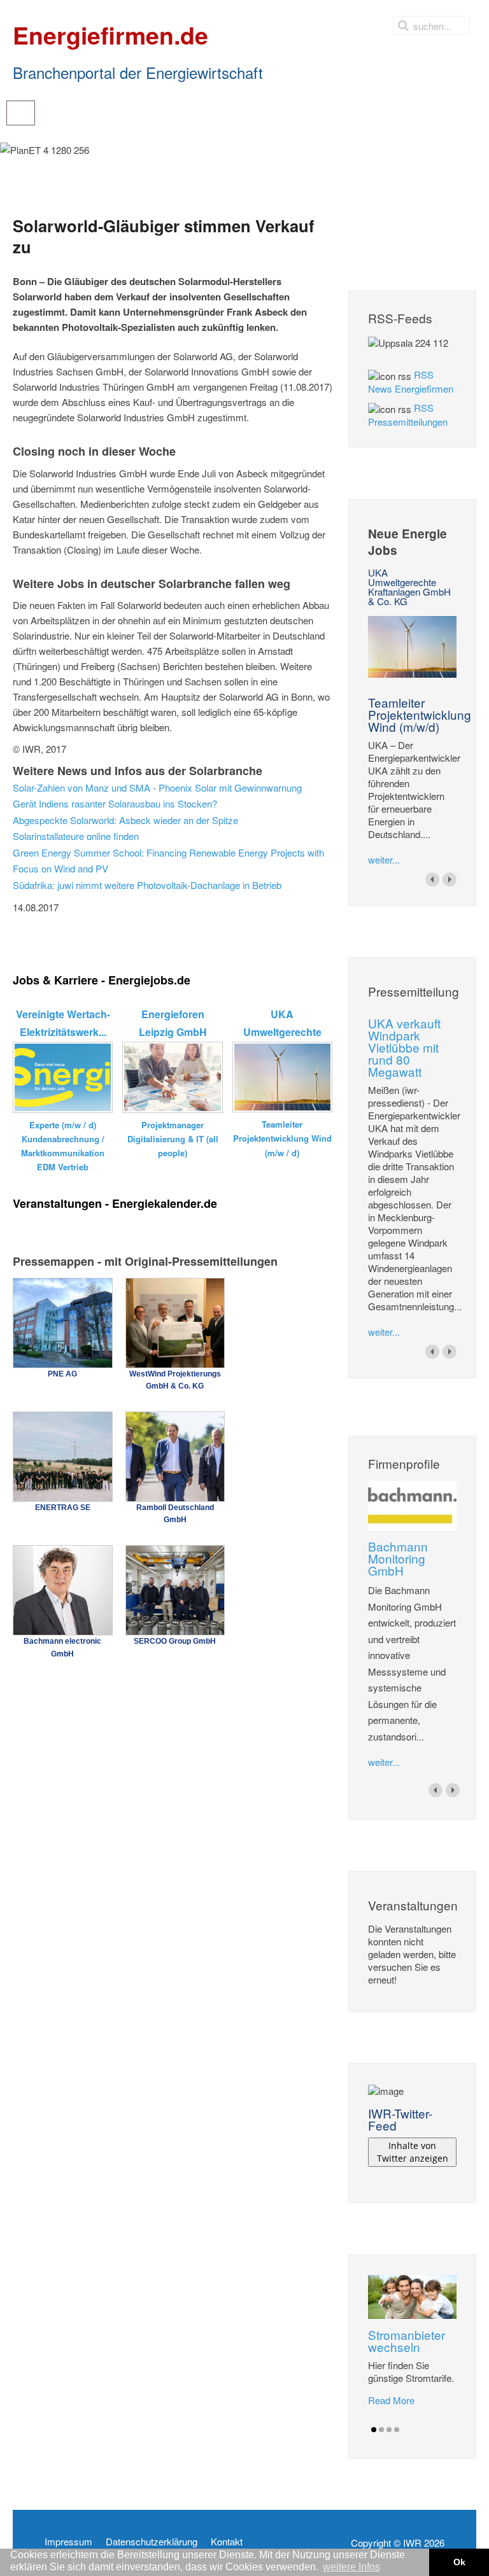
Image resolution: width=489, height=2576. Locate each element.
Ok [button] (459, 2562)
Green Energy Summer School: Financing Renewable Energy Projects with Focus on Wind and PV (168, 861)
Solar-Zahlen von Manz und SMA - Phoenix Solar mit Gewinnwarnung (157, 787)
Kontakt (227, 2542)
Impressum (68, 2542)
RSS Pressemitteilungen (408, 415)
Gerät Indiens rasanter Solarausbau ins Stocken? (115, 803)
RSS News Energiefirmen (411, 381)
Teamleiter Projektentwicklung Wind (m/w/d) (420, 714)
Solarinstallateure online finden (76, 836)
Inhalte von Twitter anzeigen (413, 2152)
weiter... (384, 859)
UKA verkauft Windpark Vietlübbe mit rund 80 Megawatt (404, 1047)
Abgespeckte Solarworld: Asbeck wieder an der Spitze (125, 820)
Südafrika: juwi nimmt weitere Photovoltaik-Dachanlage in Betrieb (147, 885)
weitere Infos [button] (351, 2567)
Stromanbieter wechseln (407, 2341)
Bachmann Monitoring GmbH (398, 1558)
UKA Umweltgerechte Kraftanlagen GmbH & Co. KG (409, 587)
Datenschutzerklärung (152, 2542)
